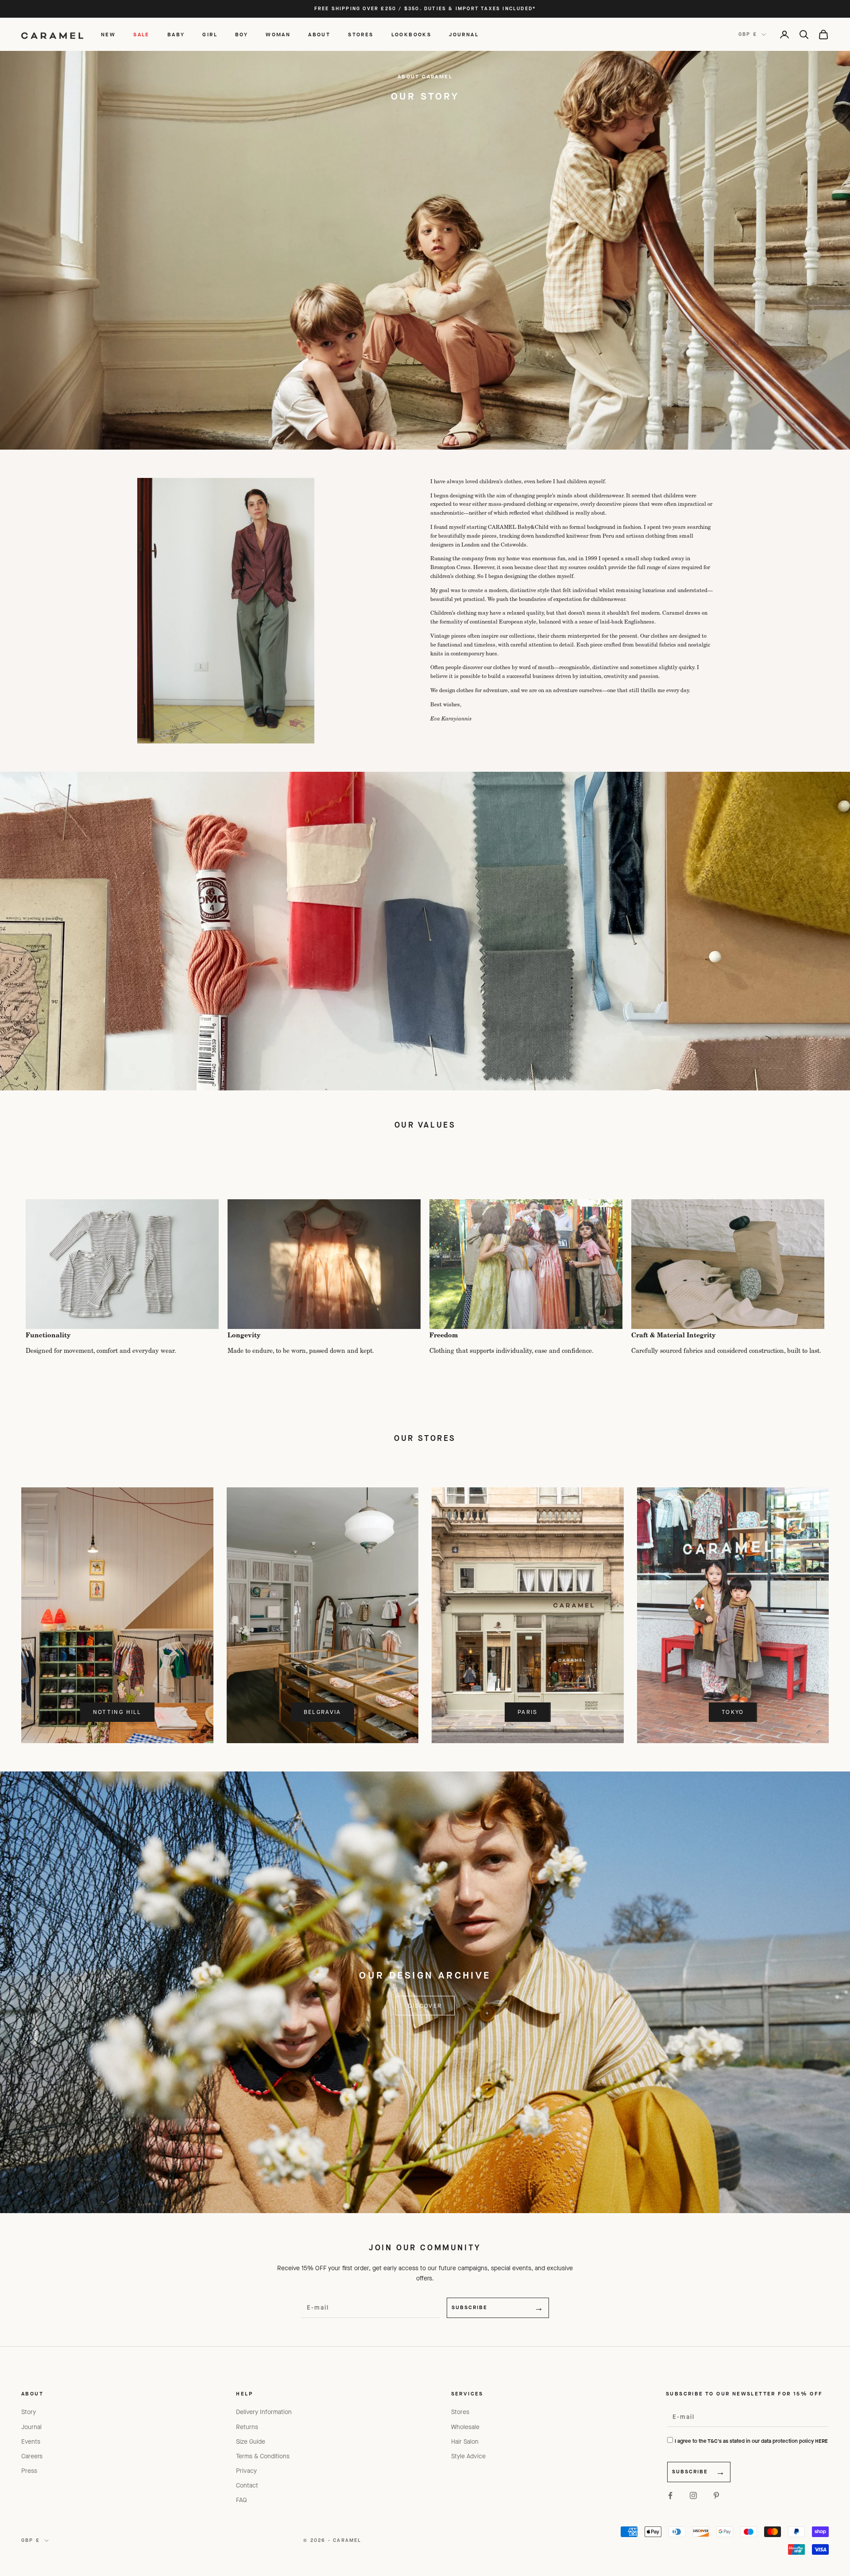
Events (31, 2442)
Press (29, 2471)
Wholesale (465, 2427)
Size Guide (251, 2442)
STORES (361, 35)
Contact (247, 2486)
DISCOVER (425, 2006)
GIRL (210, 35)
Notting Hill (117, 1712)
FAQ (241, 2500)
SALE (141, 35)
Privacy (246, 2471)
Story (29, 2412)
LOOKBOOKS (411, 35)
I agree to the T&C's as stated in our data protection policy (751, 2441)
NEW (108, 35)
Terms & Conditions (263, 2456)
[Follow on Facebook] (670, 2495)
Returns (247, 2427)
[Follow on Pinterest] (716, 2495)
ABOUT (319, 35)
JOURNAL (464, 35)
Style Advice (468, 2456)
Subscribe (469, 2307)
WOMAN (278, 35)
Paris (528, 1712)
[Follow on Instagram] (693, 2495)
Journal (31, 2427)
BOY (241, 35)
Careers (32, 2456)
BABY (176, 35)
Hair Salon (465, 2442)
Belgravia (323, 1712)
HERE (821, 2441)
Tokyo (733, 1712)
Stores (460, 2412)
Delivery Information (264, 2412)
